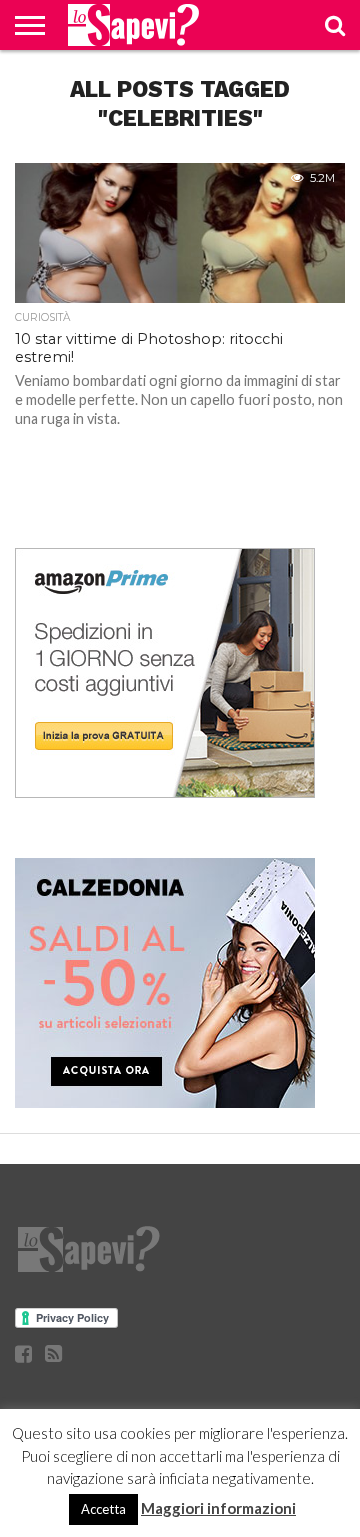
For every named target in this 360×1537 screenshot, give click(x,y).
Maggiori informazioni (218, 1508)
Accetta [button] (103, 1509)
